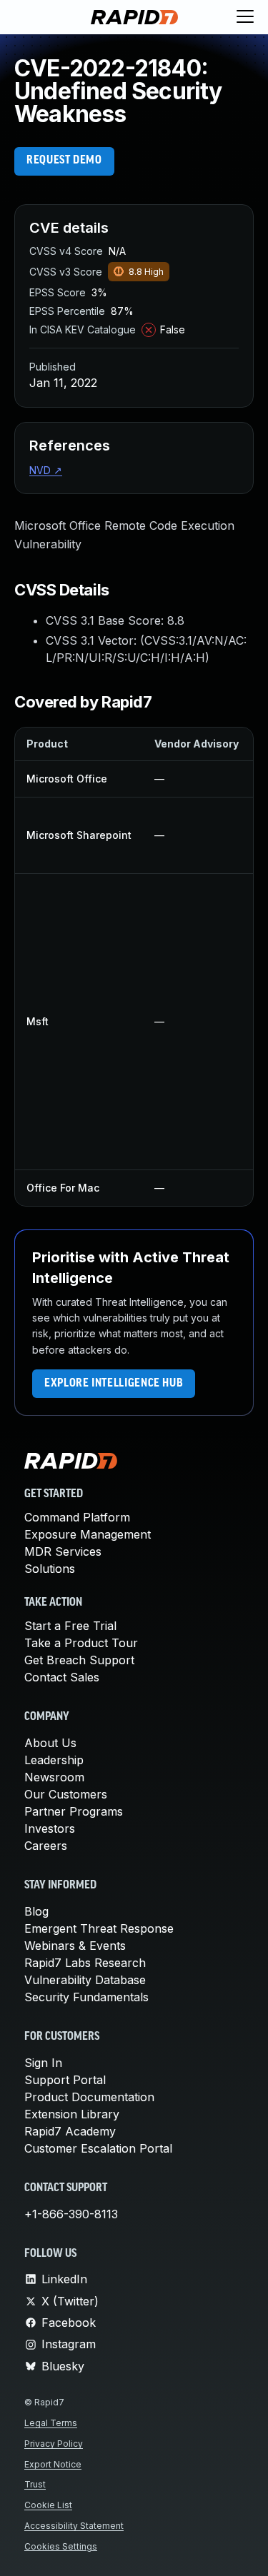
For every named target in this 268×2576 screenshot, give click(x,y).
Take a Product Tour (81, 1643)
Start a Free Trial (70, 1626)
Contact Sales (62, 1677)
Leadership (54, 1760)
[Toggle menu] (245, 17)
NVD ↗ (46, 470)
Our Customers (66, 1794)
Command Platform (77, 1517)
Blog (36, 1911)
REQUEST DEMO (64, 161)
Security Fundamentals (86, 1997)
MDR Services (63, 1551)
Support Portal (65, 2080)
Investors (50, 1828)
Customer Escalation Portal (98, 2148)
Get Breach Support (79, 1660)
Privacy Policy (54, 2444)
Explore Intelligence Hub (114, 1384)
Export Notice (53, 2464)
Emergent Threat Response (99, 1928)
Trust (35, 2484)
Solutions (50, 1569)
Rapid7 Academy (70, 2131)
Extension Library (72, 2114)
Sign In (43, 2063)
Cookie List (48, 2505)
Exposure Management (88, 1534)
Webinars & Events (75, 1946)
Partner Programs (74, 1811)
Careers (46, 1846)
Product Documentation (89, 2097)
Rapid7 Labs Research (85, 1963)
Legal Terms (51, 2423)
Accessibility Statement (74, 2526)
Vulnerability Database (85, 1980)
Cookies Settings (61, 2546)
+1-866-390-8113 (71, 2214)
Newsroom (54, 1777)
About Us (50, 1743)
